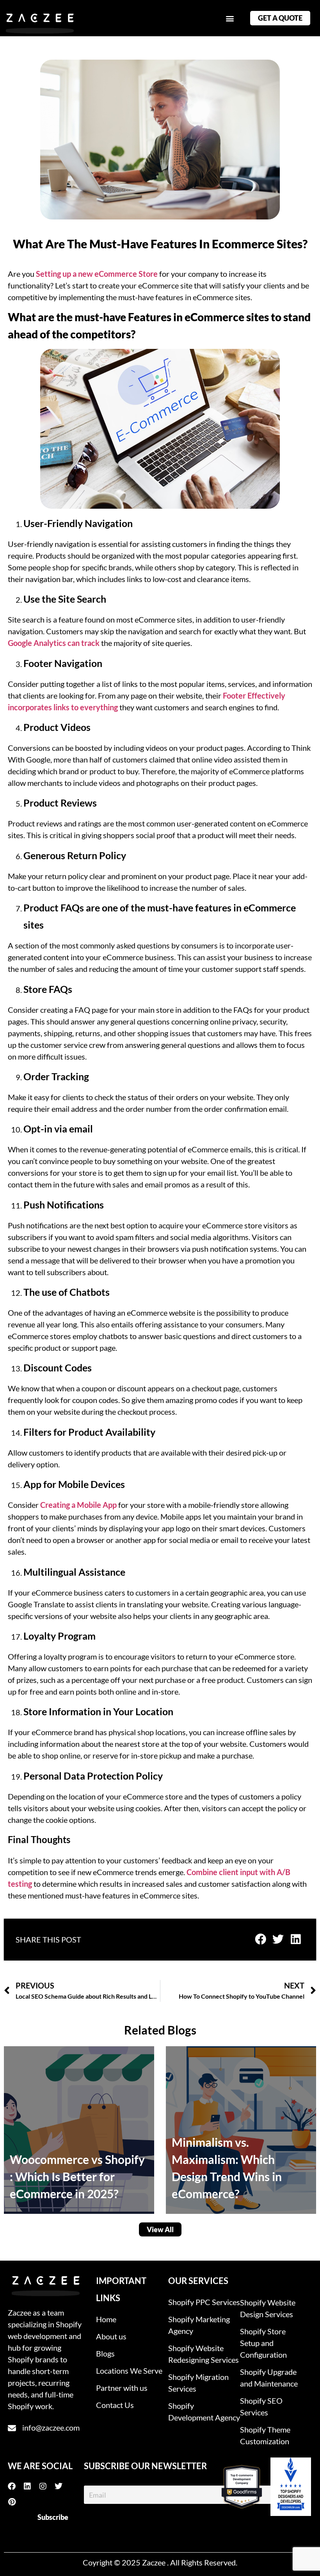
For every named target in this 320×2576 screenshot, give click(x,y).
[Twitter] (62, 2486)
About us (111, 2336)
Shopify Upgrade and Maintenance (269, 2378)
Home (106, 2319)
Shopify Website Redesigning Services (204, 2354)
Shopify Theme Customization (265, 2435)
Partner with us (122, 2388)
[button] (230, 18)
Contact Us (115, 2405)
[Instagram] (47, 2486)
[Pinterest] (16, 2502)
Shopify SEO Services (261, 2406)
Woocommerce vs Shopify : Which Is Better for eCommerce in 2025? (77, 2176)
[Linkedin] (31, 2486)
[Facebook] (16, 2486)
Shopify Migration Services (198, 2383)
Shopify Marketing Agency (199, 2325)
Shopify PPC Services (204, 2302)
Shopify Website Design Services (268, 2308)
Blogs (105, 2353)
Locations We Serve (129, 2371)
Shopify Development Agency (204, 2411)
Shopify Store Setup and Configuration (263, 2343)
